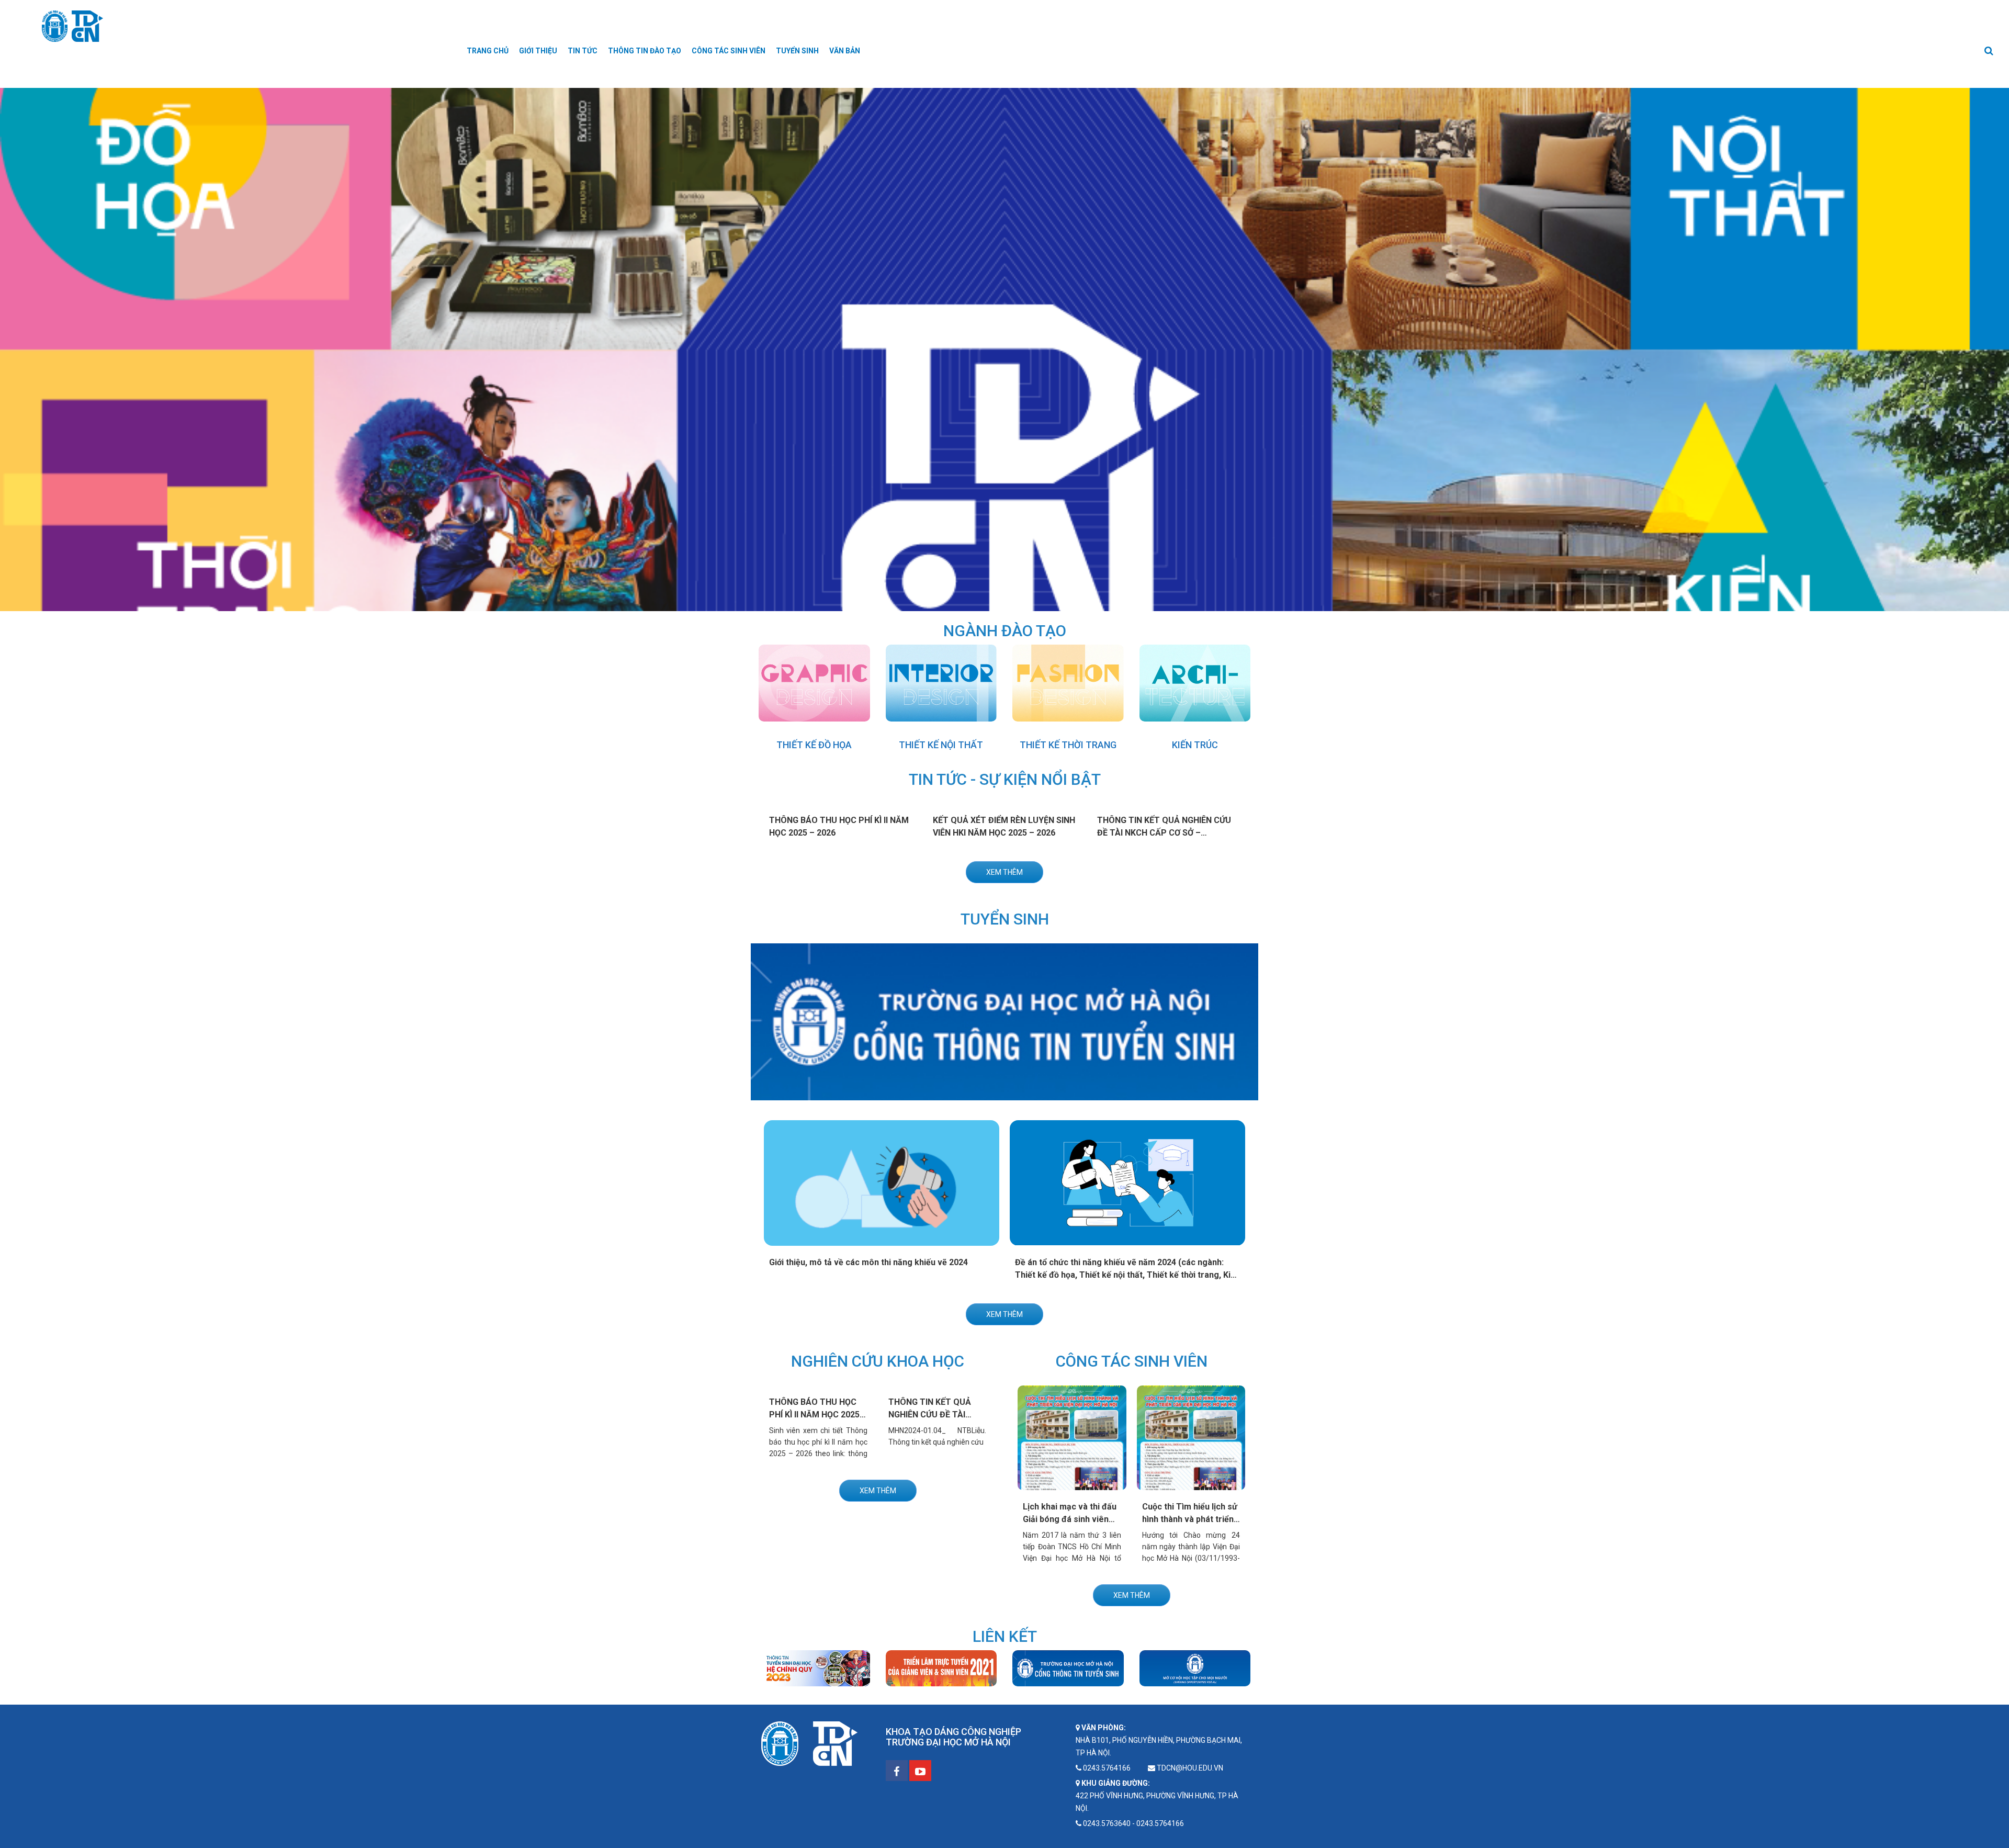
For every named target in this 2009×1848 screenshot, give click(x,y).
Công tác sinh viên (729, 51)
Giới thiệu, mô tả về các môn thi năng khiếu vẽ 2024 (868, 1262)
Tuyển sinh (797, 51)
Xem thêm (1004, 872)
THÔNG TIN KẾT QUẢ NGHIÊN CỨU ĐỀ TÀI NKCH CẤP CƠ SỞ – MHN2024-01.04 (1164, 833)
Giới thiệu (538, 51)
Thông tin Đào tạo (645, 51)
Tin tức (583, 51)
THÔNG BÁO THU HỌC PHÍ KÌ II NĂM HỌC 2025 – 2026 (818, 1415)
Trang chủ (488, 51)
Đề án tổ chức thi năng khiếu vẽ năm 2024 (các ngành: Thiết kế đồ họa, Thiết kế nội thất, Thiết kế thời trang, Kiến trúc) (1127, 1275)
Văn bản (845, 51)
